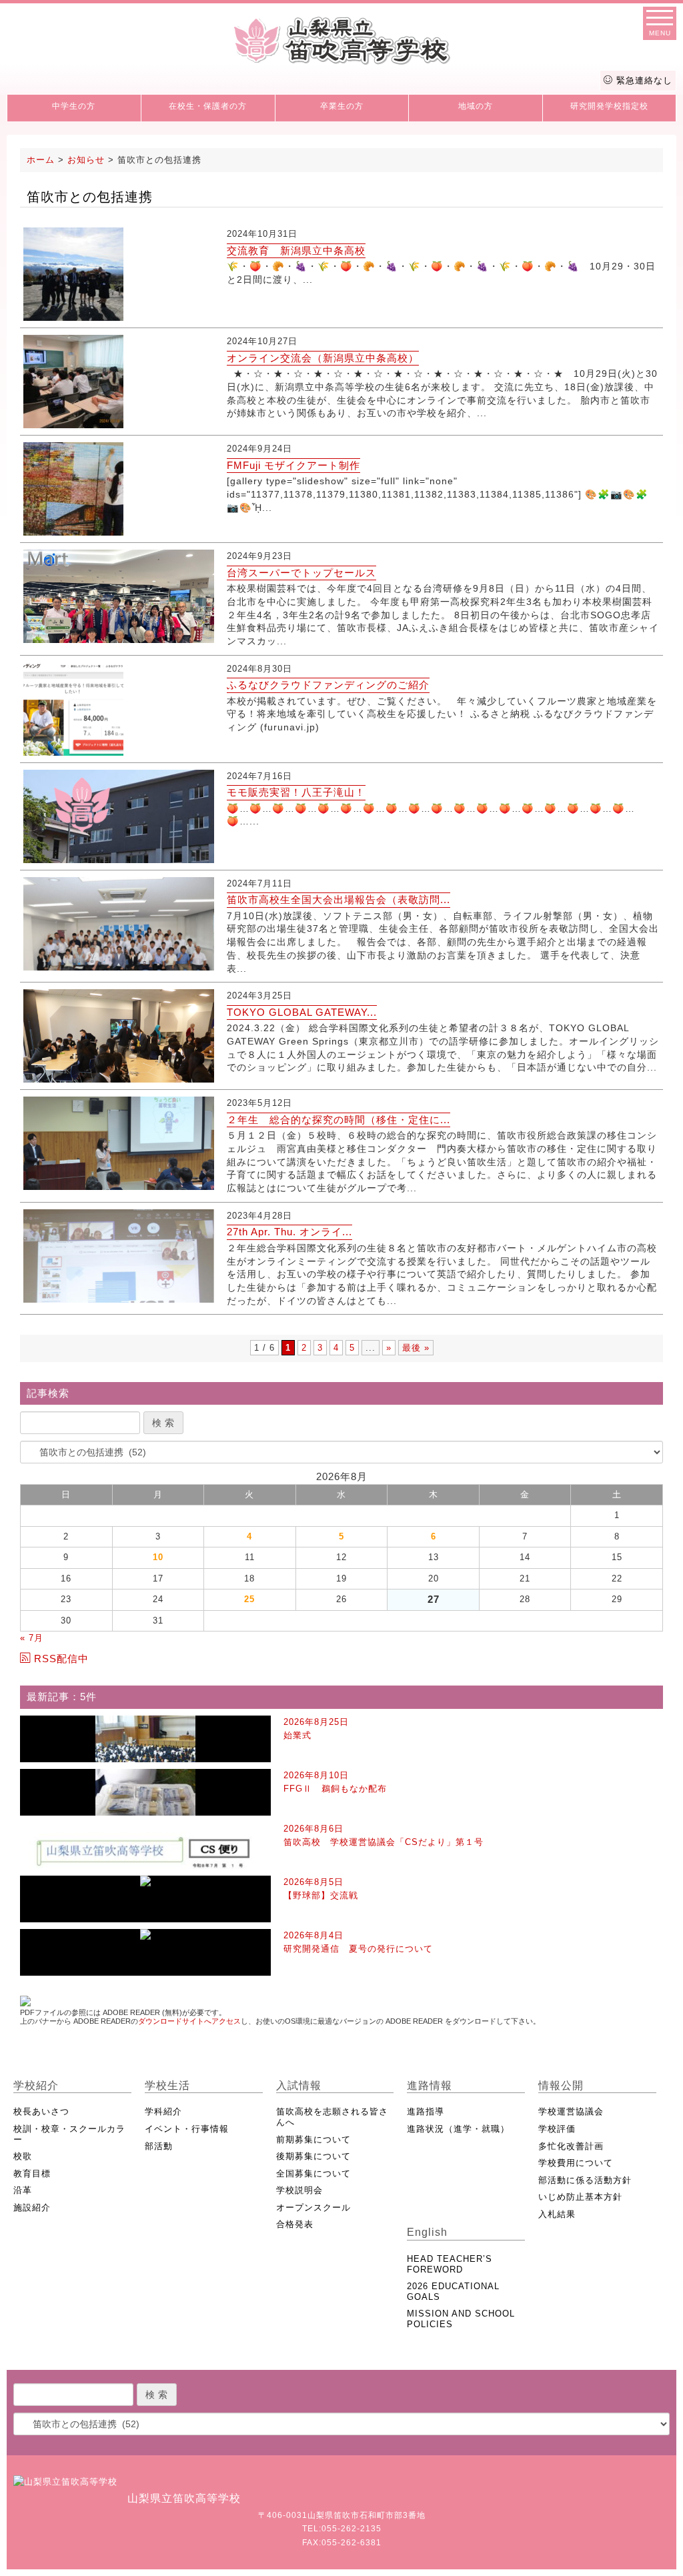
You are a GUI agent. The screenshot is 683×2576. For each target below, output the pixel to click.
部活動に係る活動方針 (585, 2180)
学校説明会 (299, 2190)
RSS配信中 (61, 1659)
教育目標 (32, 2173)
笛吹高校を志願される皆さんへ (332, 2117)
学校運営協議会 (571, 2111)
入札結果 (557, 2214)
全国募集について (313, 2173)
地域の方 (476, 106)
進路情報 (430, 2085)
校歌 (23, 2156)
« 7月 (32, 1638)
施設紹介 (32, 2207)
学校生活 (167, 2085)
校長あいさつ (41, 2111)
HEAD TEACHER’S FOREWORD (450, 2264)
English (427, 2232)
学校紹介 (36, 2085)
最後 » (416, 1348)
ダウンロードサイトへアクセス (189, 2021)
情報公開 (561, 2085)
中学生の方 (74, 106)
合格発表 (295, 2224)
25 (249, 1599)
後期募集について (313, 2156)
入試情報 (299, 2085)
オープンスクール (313, 2207)
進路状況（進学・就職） (458, 2129)
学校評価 (557, 2129)
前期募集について (313, 2139)
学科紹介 (163, 2111)
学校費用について (576, 2163)
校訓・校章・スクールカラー (69, 2134)
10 (158, 1557)
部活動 (159, 2146)
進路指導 (426, 2111)
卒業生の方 (342, 106)
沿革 (23, 2190)
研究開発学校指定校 (609, 106)
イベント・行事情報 (187, 2129)
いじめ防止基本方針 (580, 2197)
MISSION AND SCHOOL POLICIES (461, 2319)
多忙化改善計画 (571, 2146)
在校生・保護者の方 (208, 106)
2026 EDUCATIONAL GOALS (453, 2292)
